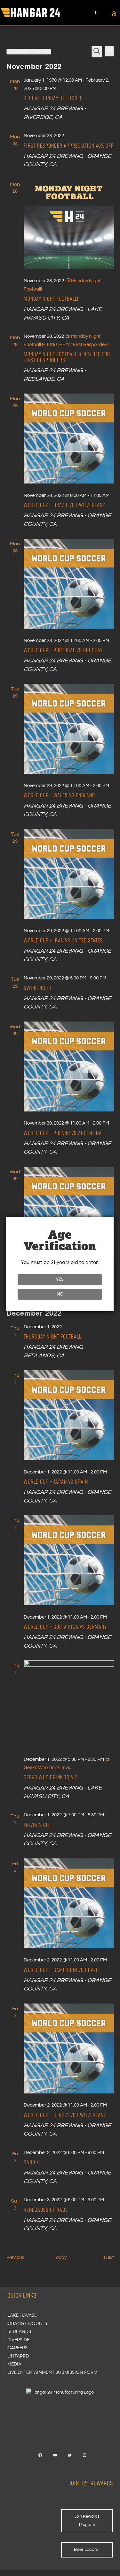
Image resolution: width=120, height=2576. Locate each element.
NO (60, 1294)
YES (60, 1279)
